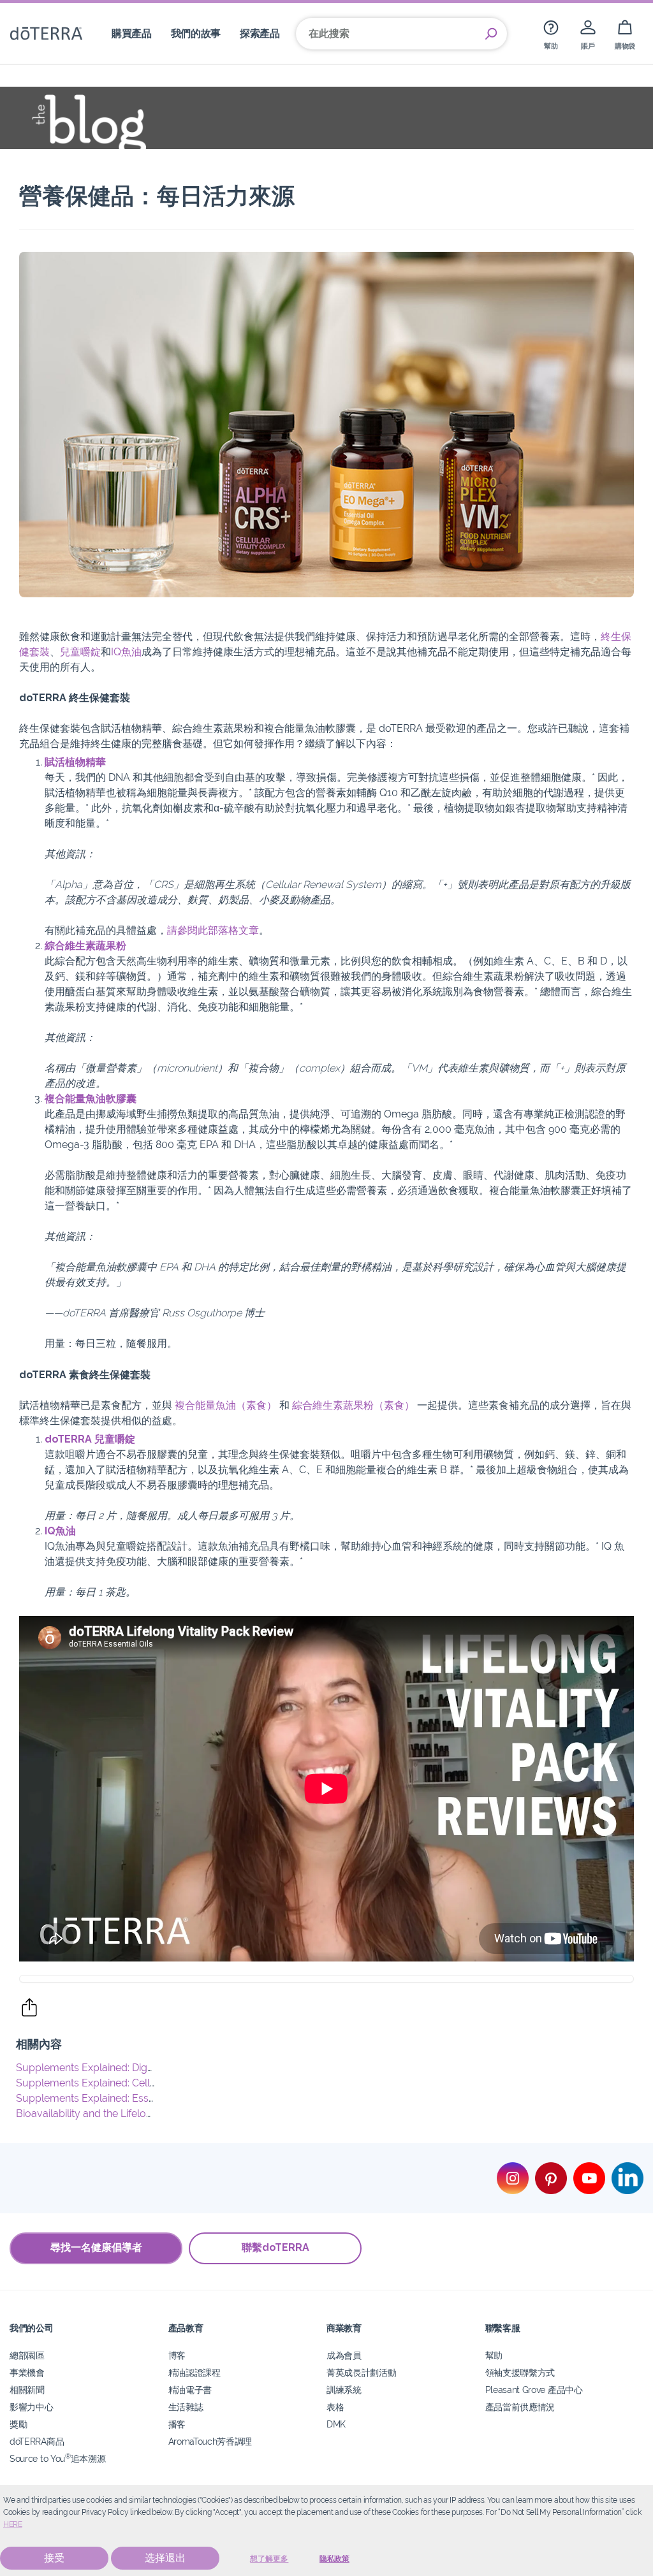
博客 (177, 2355)
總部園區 (27, 2355)
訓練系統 (344, 2390)
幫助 (494, 2355)
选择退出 (165, 2558)
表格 (335, 2407)
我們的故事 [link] (196, 33)
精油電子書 (190, 2390)
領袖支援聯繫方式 (520, 2372)
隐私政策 (334, 2559)
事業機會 (27, 2372)
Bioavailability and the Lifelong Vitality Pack (116, 2114)
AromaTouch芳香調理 (210, 2441)
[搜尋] (491, 34)
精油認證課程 (194, 2372)
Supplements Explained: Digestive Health (112, 2068)
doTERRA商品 (37, 2441)
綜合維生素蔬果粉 (85, 946)
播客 (177, 2424)
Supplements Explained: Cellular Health (109, 2083)
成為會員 (344, 2355)
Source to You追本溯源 (57, 2458)
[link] (551, 33)
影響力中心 (31, 2407)
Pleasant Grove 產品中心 (534, 2390)
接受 (54, 2558)
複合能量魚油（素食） (226, 1405)
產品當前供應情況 (520, 2407)
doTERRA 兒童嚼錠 (90, 1439)
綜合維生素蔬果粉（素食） (353, 1405)
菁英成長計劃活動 (362, 2372)
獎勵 (18, 2424)
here (13, 2524)
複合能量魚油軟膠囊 (91, 1099)
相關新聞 (27, 2390)
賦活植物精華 (75, 762)
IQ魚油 (126, 652)
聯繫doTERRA (275, 2247)
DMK (336, 2424)
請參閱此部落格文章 (213, 930)
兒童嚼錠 (80, 652)
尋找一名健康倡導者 (96, 2247)
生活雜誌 (186, 2407)
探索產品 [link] (260, 33)
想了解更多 (269, 2559)
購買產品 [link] (132, 33)
